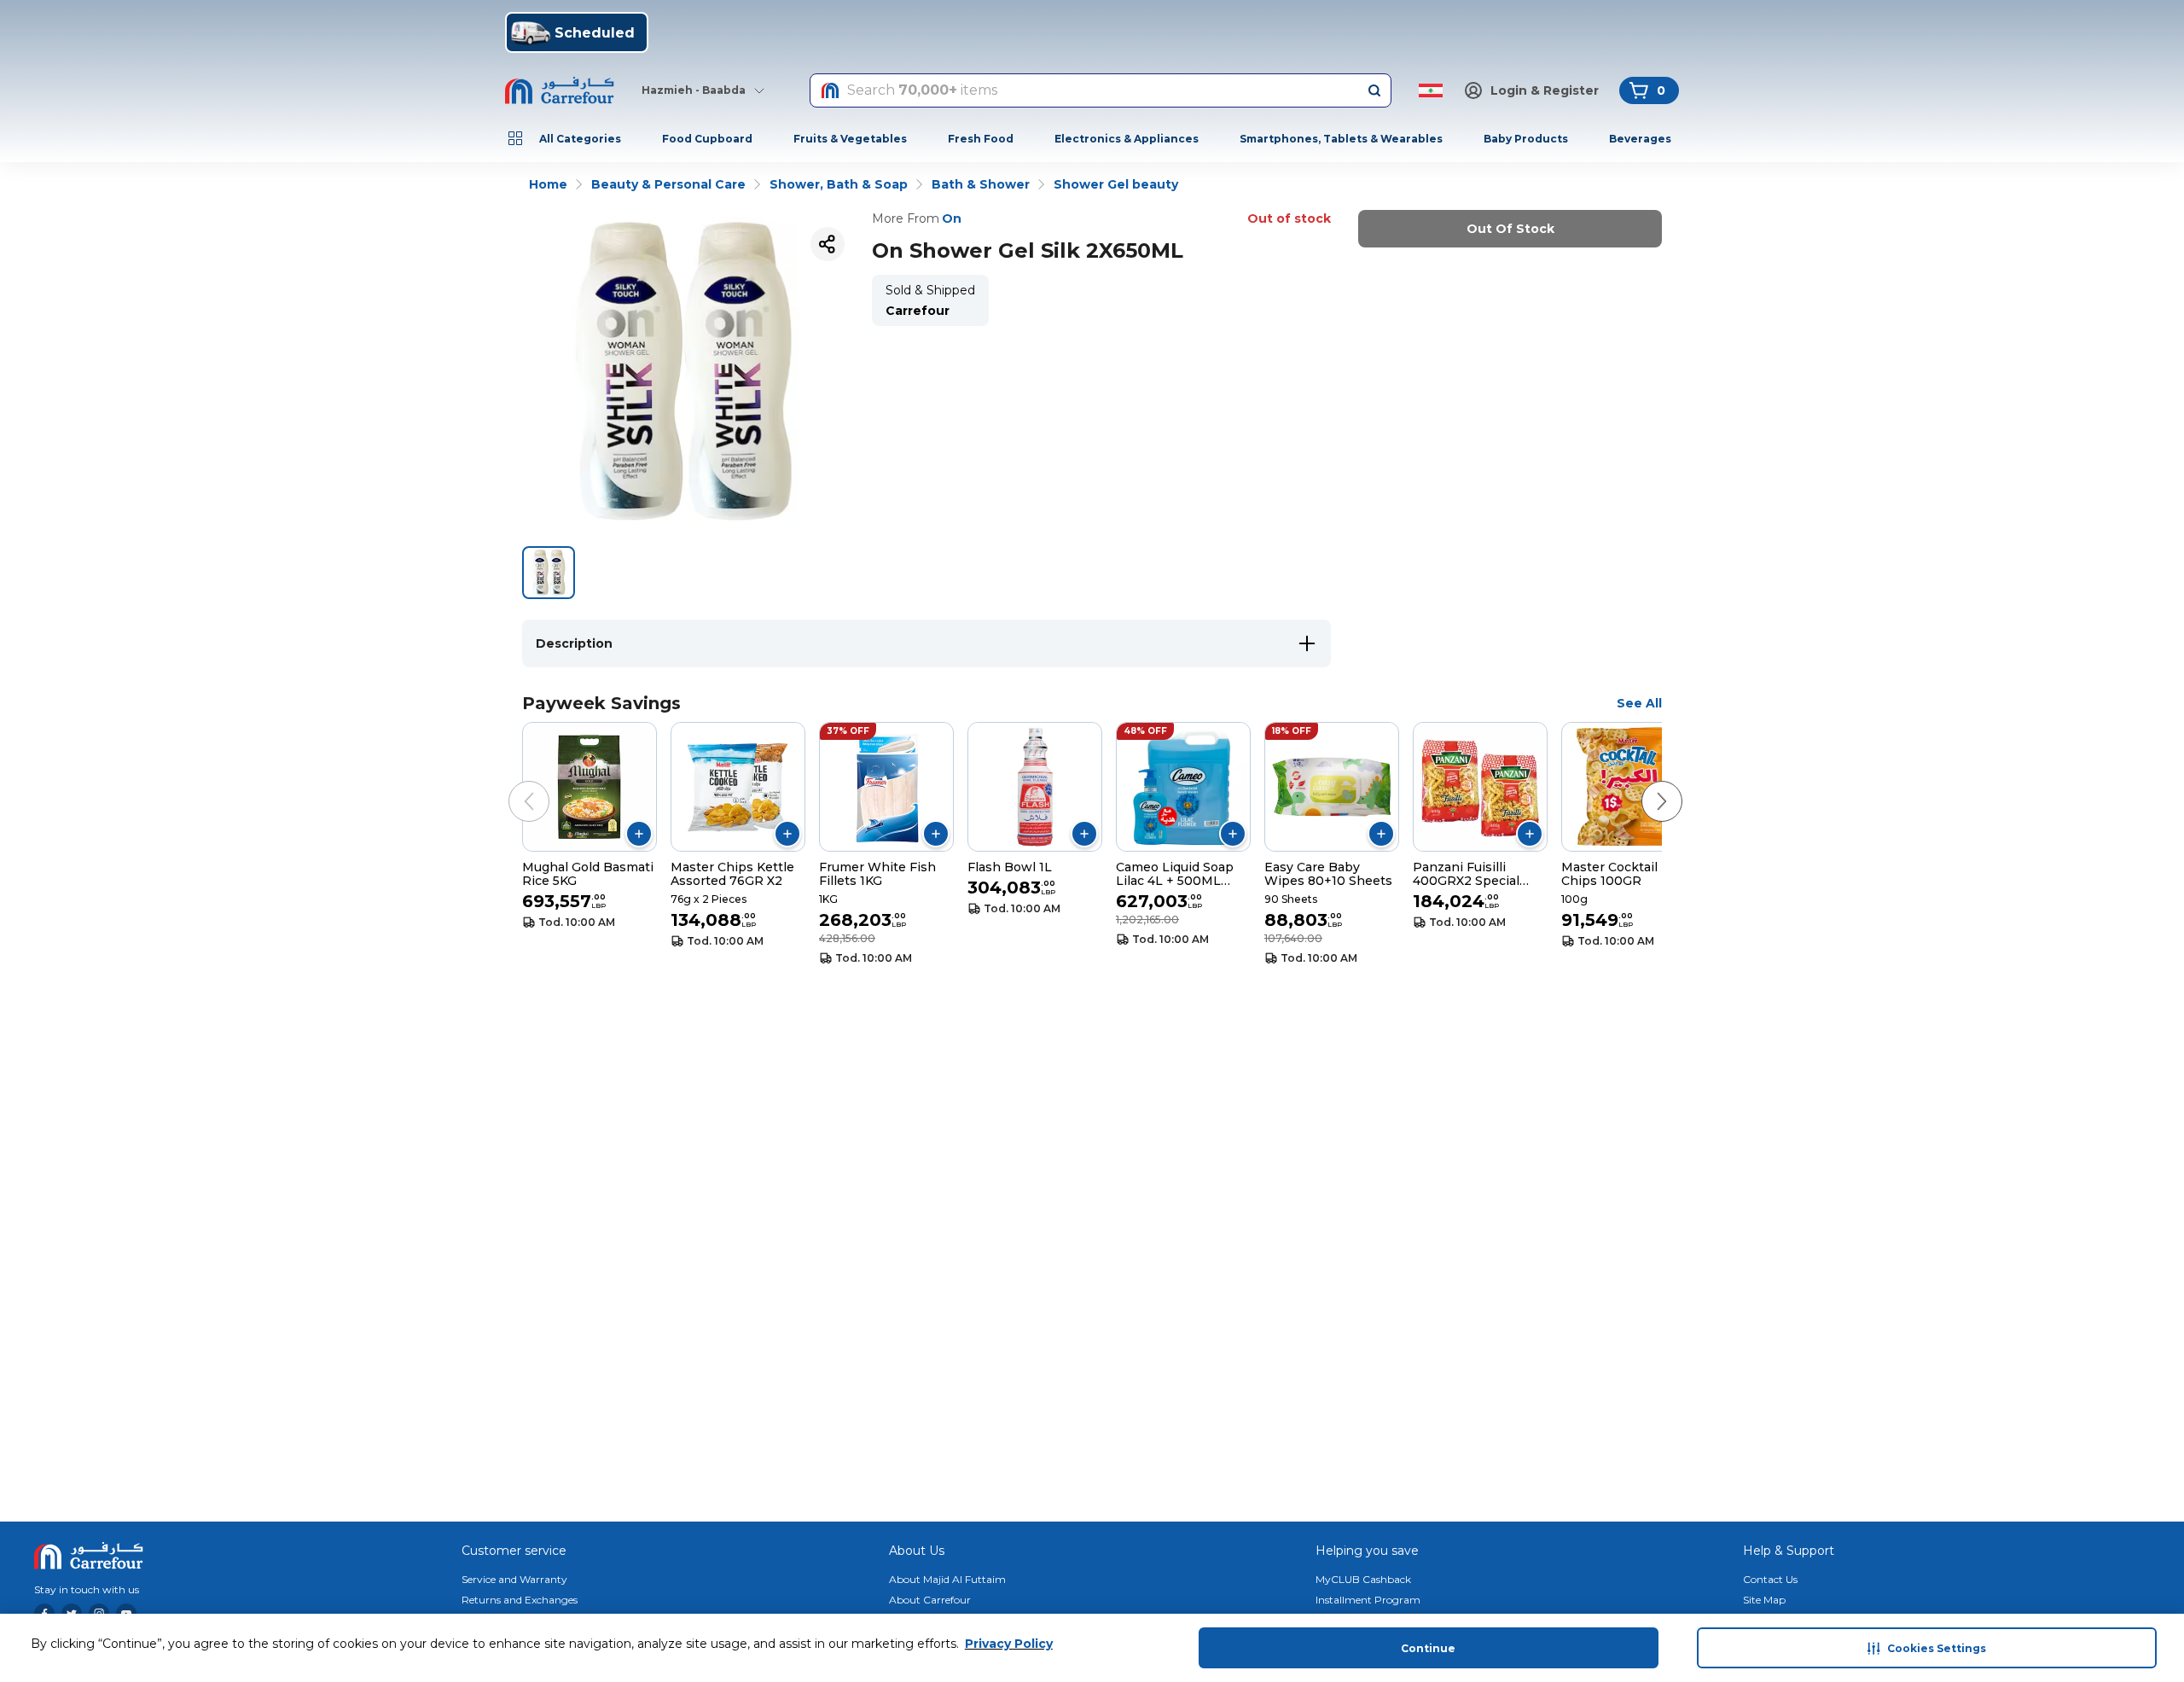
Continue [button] (1428, 1648)
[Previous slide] (512, 784)
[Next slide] (1645, 784)
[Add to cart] (639, 834)
